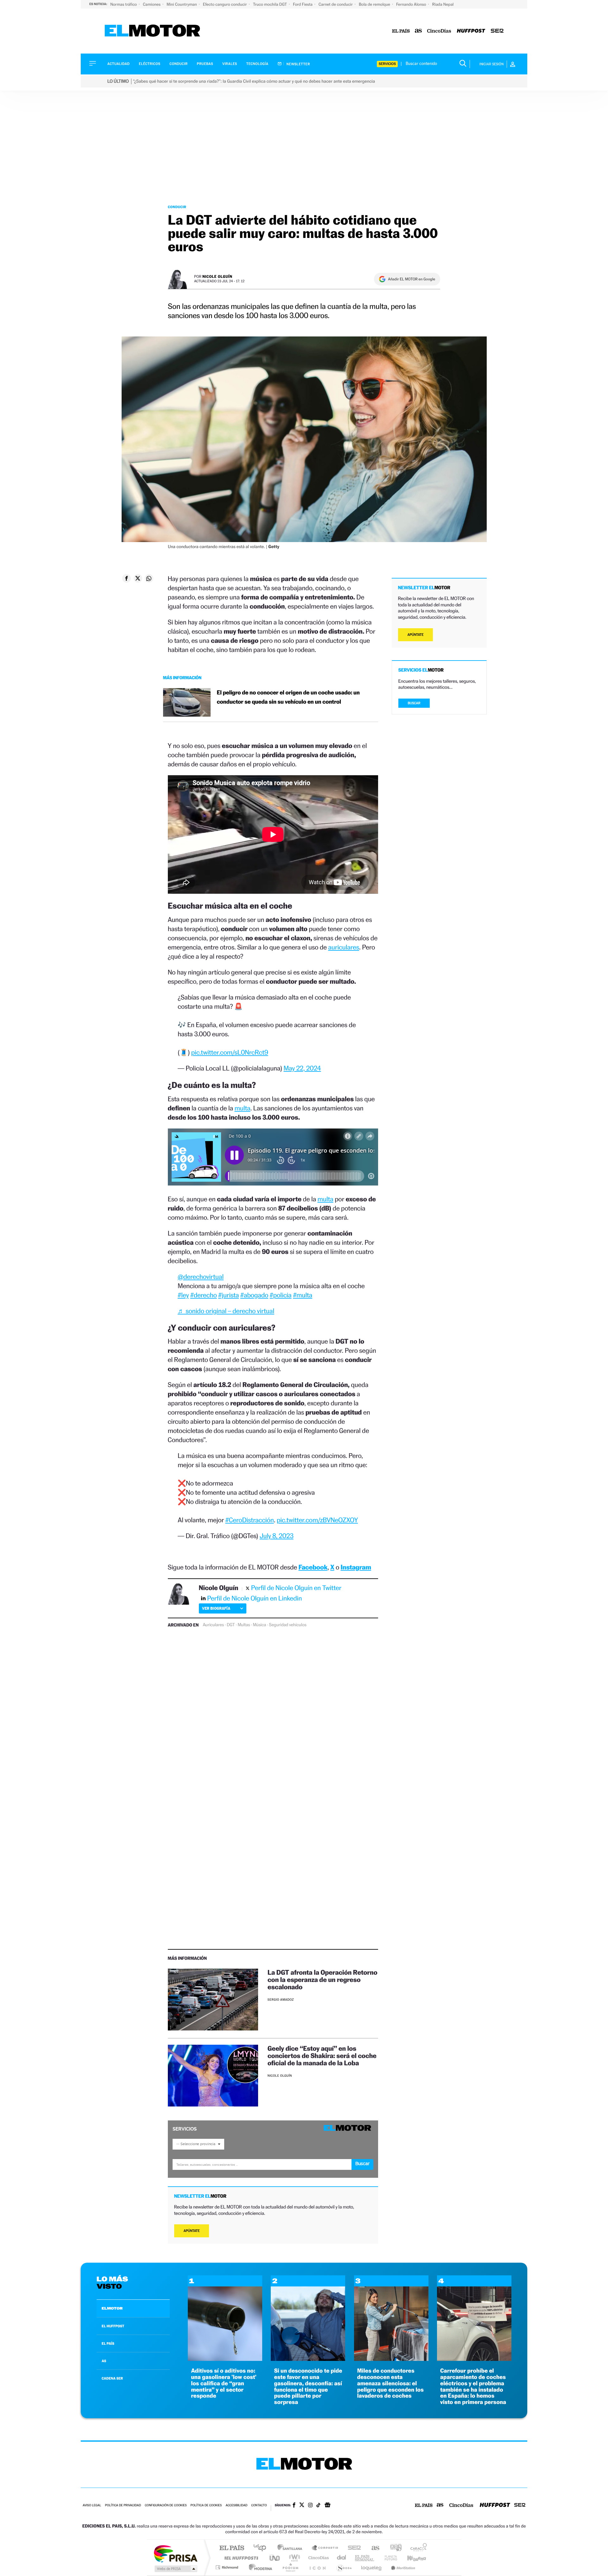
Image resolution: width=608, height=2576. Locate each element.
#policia (281, 1295)
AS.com (373, 2548)
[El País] (401, 31)
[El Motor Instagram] (310, 2506)
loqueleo (372, 2567)
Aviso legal (92, 2506)
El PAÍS (232, 2548)
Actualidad (118, 64)
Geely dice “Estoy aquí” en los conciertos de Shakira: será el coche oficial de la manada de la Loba (322, 2056)
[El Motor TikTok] (318, 2506)
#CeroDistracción (249, 1520)
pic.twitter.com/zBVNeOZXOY (317, 1520)
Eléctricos (149, 64)
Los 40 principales (262, 2548)
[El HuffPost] (471, 31)
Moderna (259, 2567)
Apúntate (192, 2231)
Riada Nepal (443, 4)
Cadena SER (352, 2548)
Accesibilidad (236, 2506)
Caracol (417, 2548)
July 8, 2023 (277, 1536)
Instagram (356, 1567)
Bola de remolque (375, 4)
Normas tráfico (124, 4)
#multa (303, 1295)
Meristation (402, 2567)
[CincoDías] (439, 31)
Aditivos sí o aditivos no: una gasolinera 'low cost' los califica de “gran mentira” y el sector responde (224, 2383)
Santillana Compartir (325, 2548)
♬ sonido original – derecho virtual (226, 1311)
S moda (344, 2567)
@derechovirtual (201, 1277)
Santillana (292, 2548)
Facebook (313, 1567)
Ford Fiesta (303, 4)
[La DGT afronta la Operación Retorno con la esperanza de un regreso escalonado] (213, 2000)
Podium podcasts (290, 2567)
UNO (275, 2558)
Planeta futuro (388, 2558)
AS (104, 2361)
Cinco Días (318, 2558)
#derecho (204, 1295)
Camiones (152, 4)
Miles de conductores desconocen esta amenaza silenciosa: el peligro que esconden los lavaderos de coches (390, 2383)
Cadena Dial (342, 2558)
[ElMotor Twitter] (302, 2506)
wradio (293, 2558)
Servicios (387, 64)
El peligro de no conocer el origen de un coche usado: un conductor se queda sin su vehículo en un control (288, 697)
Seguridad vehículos (288, 1625)
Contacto (259, 2506)
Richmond (228, 2567)
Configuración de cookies (166, 2506)
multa (242, 1108)
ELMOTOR (112, 2308)
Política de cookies (206, 2506)
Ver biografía (216, 1608)
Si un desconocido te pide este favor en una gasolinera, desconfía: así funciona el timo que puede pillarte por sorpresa (308, 2387)
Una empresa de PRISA (175, 2553)
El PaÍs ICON (317, 2567)
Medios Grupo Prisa (175, 2569)
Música (259, 1625)
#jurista (228, 1295)
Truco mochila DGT (270, 4)
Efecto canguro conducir (225, 4)
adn (393, 2548)
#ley (183, 1295)
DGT (231, 1625)
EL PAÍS (108, 2343)
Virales (230, 64)
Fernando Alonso (412, 4)
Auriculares (213, 1625)
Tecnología (257, 64)
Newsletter (298, 64)
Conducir (178, 64)
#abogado (254, 1295)
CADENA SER (112, 2378)
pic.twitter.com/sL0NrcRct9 (230, 1052)
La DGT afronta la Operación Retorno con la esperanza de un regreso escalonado (323, 1980)
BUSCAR (414, 703)
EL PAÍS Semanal (365, 2558)
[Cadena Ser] (497, 31)
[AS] (418, 31)
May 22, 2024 (302, 1068)
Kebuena (411, 2558)
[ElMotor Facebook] (294, 2506)
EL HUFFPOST (113, 2326)
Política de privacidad (123, 2506)
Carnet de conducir (336, 4)
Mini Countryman (182, 4)
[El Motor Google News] (327, 2506)
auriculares (344, 947)
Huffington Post (240, 2558)
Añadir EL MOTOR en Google (412, 279)
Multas (244, 1625)
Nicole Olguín (217, 276)
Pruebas (205, 64)
